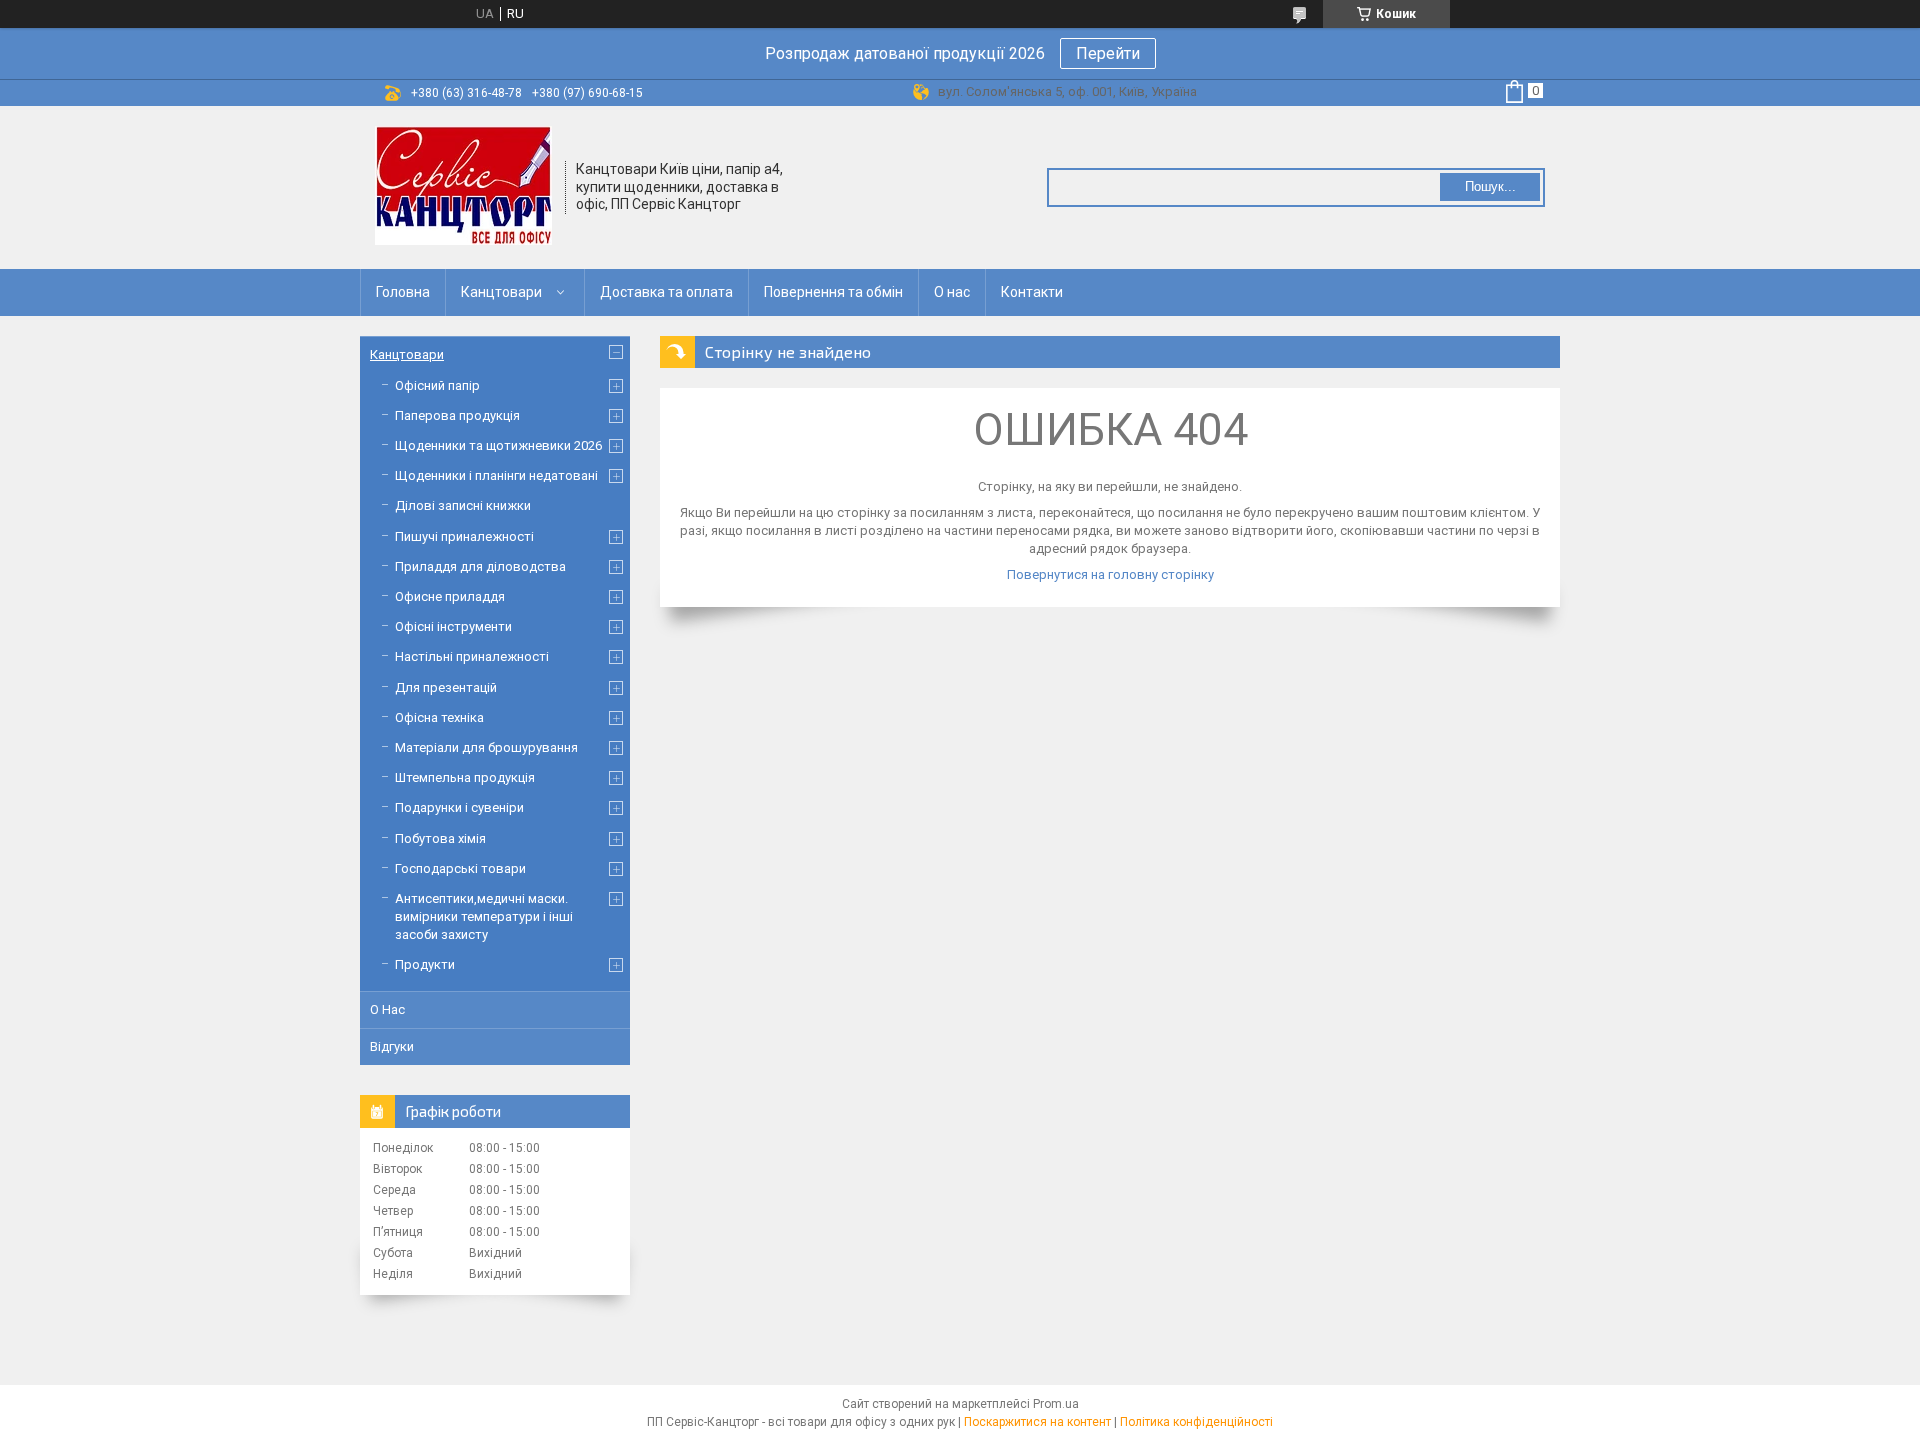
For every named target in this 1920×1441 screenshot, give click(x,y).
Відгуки (392, 1046)
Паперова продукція (457, 415)
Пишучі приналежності (464, 536)
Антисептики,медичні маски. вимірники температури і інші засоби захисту (484, 916)
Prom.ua (1056, 1404)
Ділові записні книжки (463, 505)
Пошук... (1490, 186)
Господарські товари (460, 868)
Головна (403, 292)
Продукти (425, 964)
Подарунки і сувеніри (459, 807)
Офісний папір (437, 385)
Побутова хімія (440, 838)
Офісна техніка (439, 717)
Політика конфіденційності (1196, 1422)
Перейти (1108, 53)
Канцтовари (501, 292)
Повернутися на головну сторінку (1110, 574)
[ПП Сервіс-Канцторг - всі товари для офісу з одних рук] (463, 186)
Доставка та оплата (666, 292)
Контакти (1032, 292)
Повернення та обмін (833, 292)
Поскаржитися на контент (1037, 1422)
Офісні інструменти (453, 626)
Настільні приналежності (472, 656)
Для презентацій (446, 687)
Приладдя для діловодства (480, 566)
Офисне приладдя (450, 596)
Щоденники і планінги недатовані (496, 475)
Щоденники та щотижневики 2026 (498, 445)
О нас (952, 292)
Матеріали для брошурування (486, 747)
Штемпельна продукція (465, 777)
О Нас (387, 1009)
